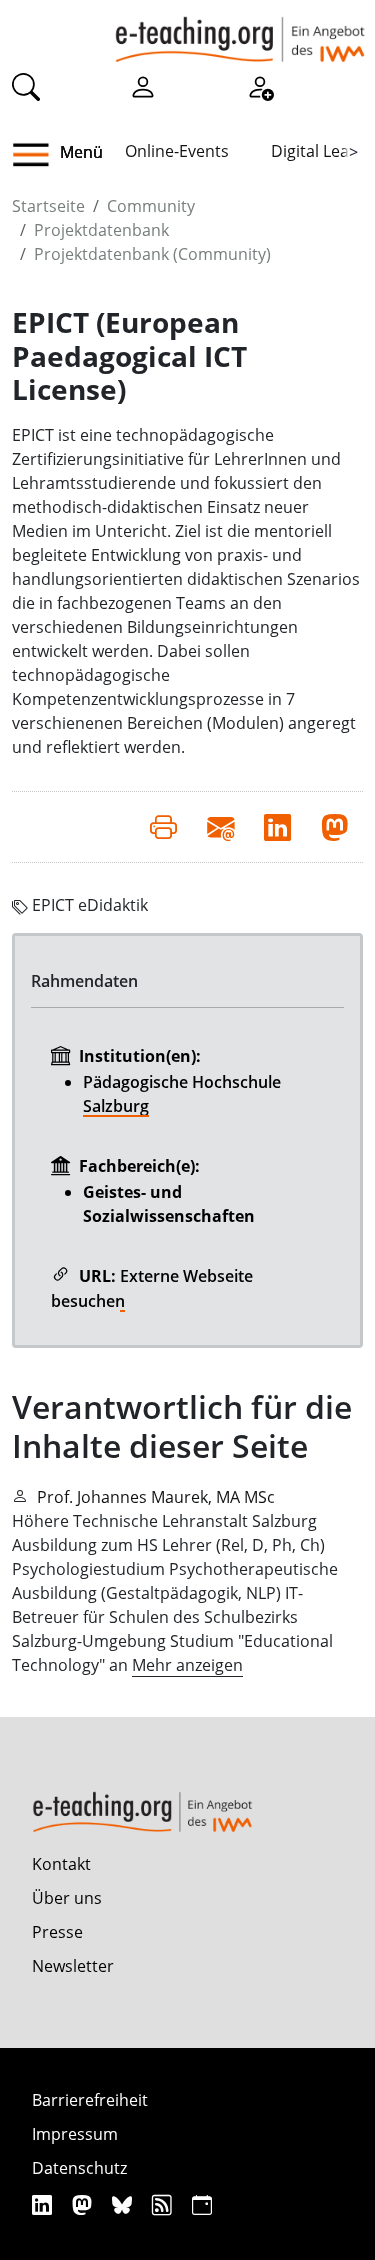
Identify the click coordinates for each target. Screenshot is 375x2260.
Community (151, 206)
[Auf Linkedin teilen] (277, 827)
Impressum (75, 2134)
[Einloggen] (143, 86)
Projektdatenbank (101, 230)
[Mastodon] (84, 2204)
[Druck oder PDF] (163, 827)
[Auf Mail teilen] (220, 827)
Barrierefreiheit (90, 2100)
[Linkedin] (44, 2204)
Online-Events (177, 151)
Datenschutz (79, 2168)
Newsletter (73, 1966)
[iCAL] (202, 2204)
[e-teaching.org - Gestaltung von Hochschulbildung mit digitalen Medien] (240, 31)
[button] (38, 155)
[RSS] (164, 2204)
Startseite (48, 206)
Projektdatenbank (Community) (152, 254)
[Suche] (26, 86)
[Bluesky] (124, 2204)
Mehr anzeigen (187, 1665)
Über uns (67, 1898)
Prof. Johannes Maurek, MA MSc (156, 1497)
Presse (57, 1932)
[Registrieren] (260, 86)
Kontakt (61, 1864)
